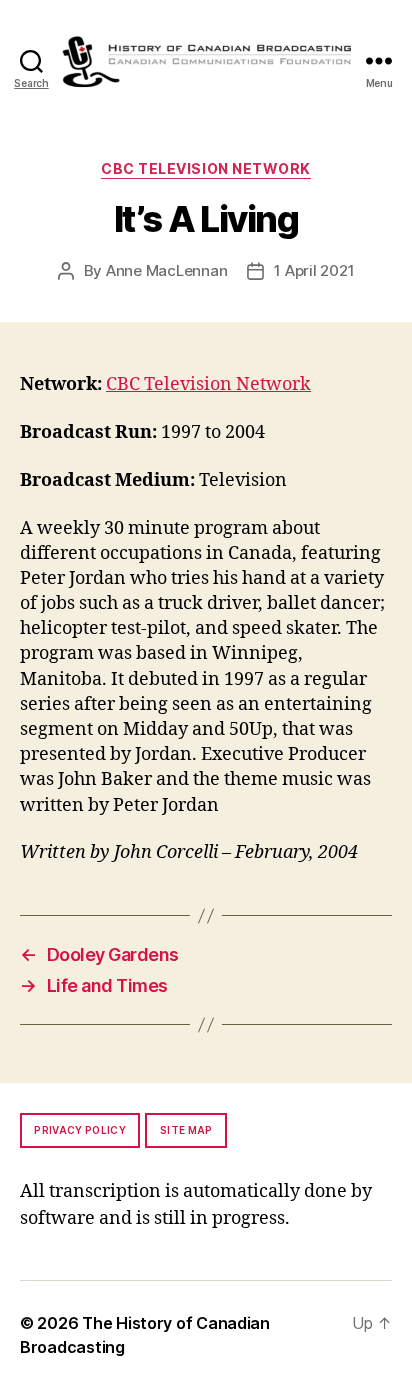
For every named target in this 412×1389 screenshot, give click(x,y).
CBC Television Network (205, 168)
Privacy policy (80, 1130)
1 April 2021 (314, 270)
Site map (186, 1130)
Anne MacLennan (166, 270)
